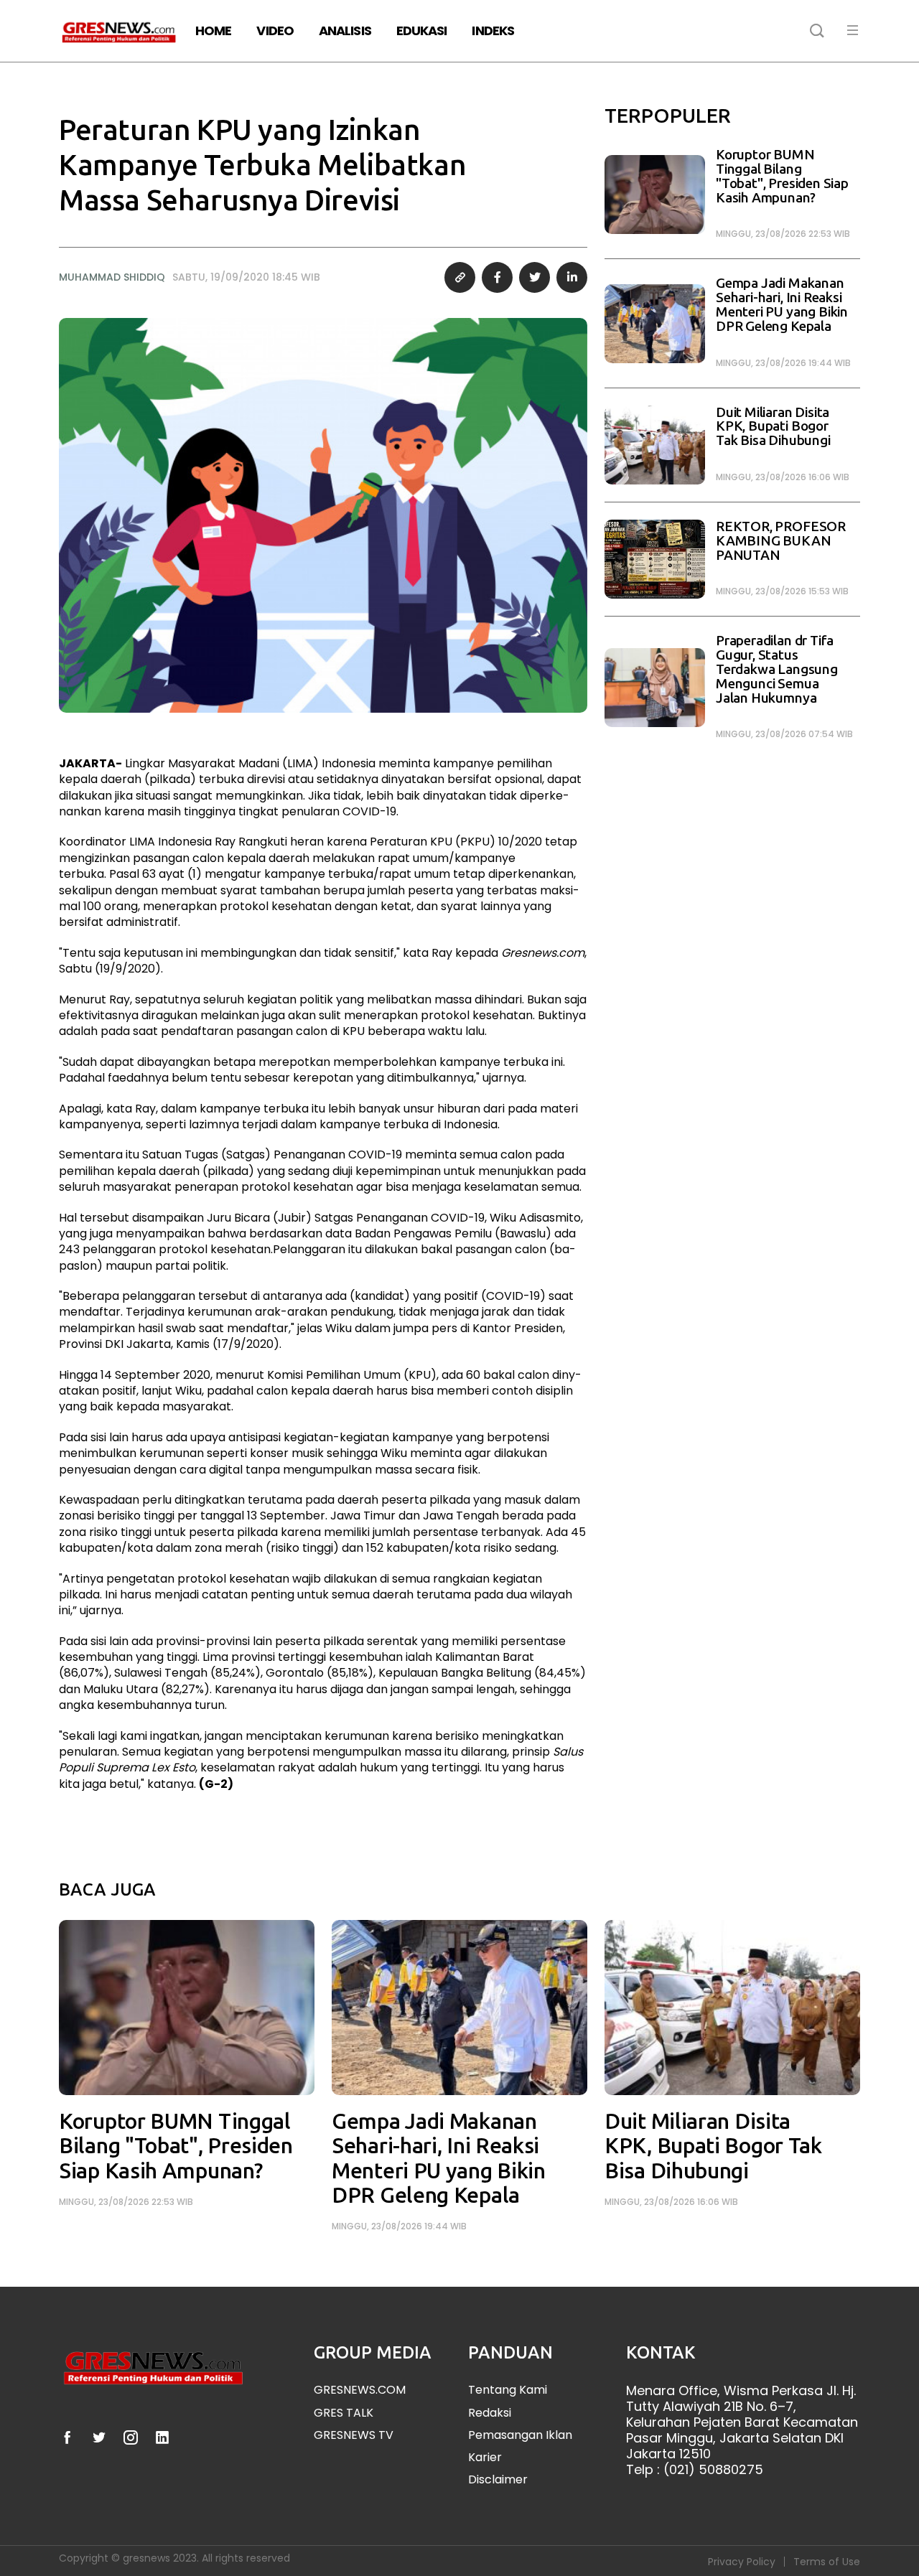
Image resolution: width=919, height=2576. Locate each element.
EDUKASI (422, 31)
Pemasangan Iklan (520, 2435)
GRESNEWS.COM (360, 2390)
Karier (485, 2457)
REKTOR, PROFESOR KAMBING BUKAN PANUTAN (781, 541)
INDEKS (493, 31)
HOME (213, 31)
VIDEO (275, 31)
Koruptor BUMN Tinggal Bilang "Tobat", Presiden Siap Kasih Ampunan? (782, 176)
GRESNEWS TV (354, 2435)
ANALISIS (345, 31)
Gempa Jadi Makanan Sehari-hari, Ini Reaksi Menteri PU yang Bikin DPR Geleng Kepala (782, 304)
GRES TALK (344, 2413)
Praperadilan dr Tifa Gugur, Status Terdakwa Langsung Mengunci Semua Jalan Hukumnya (777, 669)
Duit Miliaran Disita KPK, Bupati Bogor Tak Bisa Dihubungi (773, 427)
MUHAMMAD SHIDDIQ (112, 277)
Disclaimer (498, 2479)
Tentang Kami (508, 2390)
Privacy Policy (742, 2562)
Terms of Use (827, 2562)
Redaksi (490, 2413)
